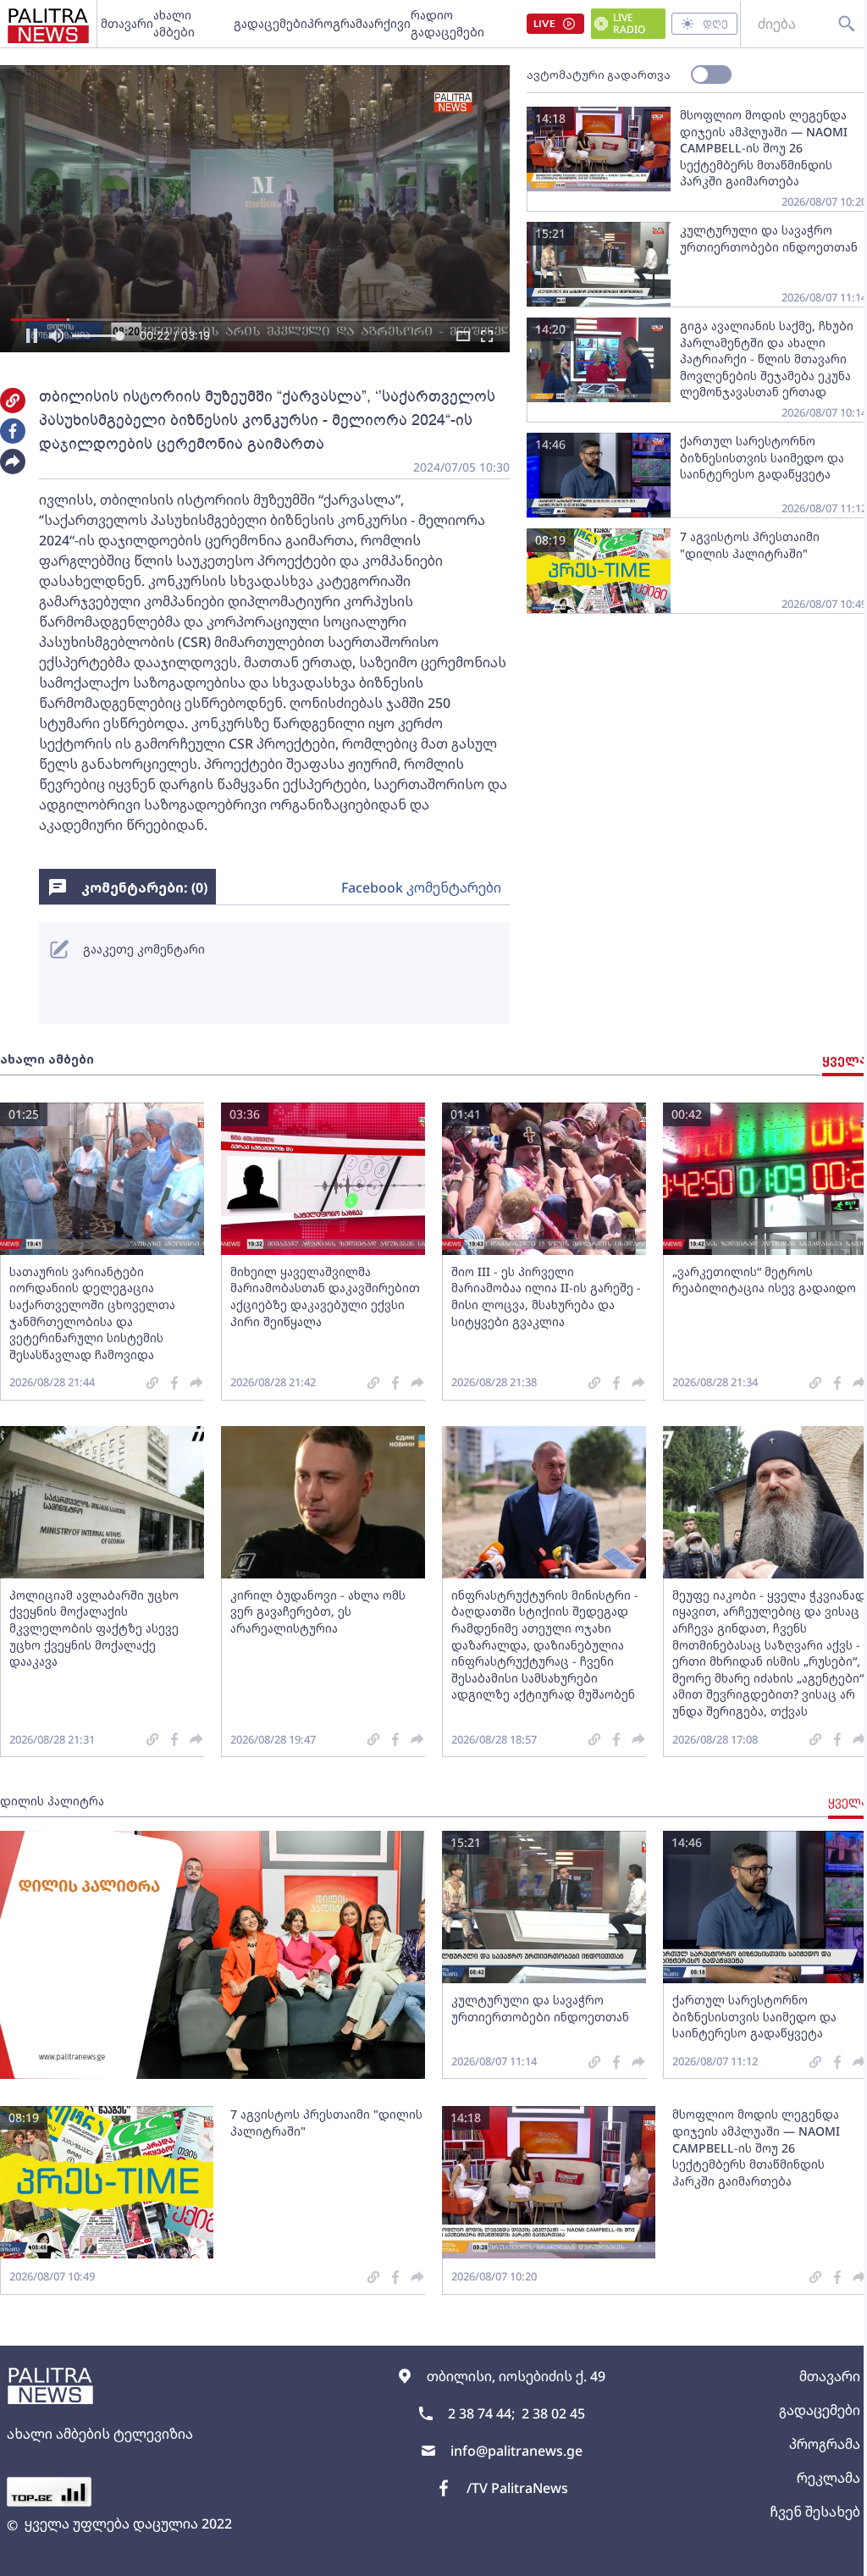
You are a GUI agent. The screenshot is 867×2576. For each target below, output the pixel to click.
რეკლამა (816, 2490)
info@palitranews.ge (510, 2463)
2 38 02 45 (547, 2426)
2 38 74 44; (475, 2426)
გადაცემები (269, 23)
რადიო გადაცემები (446, 23)
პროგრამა (336, 23)
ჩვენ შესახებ (802, 2524)
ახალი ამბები (174, 23)
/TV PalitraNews (511, 2501)
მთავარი (127, 23)
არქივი (388, 23)
